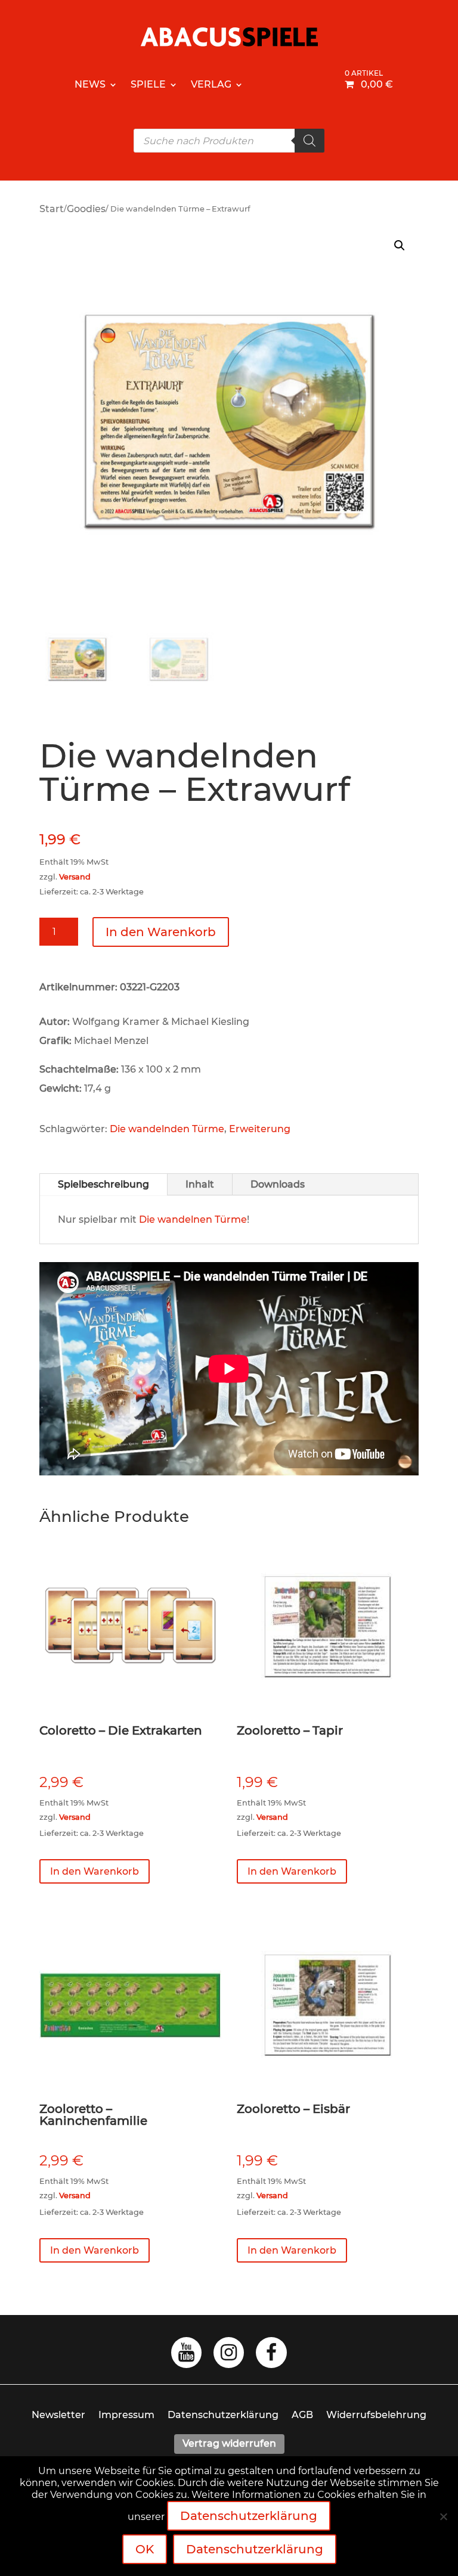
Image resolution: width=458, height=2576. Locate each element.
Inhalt (200, 1184)
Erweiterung (260, 1129)
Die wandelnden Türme (167, 1129)
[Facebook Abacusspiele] (271, 2356)
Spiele (148, 84)
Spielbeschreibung (103, 1184)
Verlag (211, 84)
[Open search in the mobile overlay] (229, 141)
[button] (400, 246)
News (90, 84)
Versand (75, 877)
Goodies (86, 209)
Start (52, 209)
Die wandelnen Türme (193, 1219)
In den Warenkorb (161, 932)
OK (145, 2549)
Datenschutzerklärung (223, 2415)
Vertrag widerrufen (229, 2443)
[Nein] (443, 2516)
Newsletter (58, 2415)
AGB (302, 2415)
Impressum (126, 2415)
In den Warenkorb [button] (95, 1871)
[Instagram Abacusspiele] (229, 2356)
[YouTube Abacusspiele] (186, 2356)
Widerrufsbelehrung (376, 2415)
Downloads (278, 1184)
